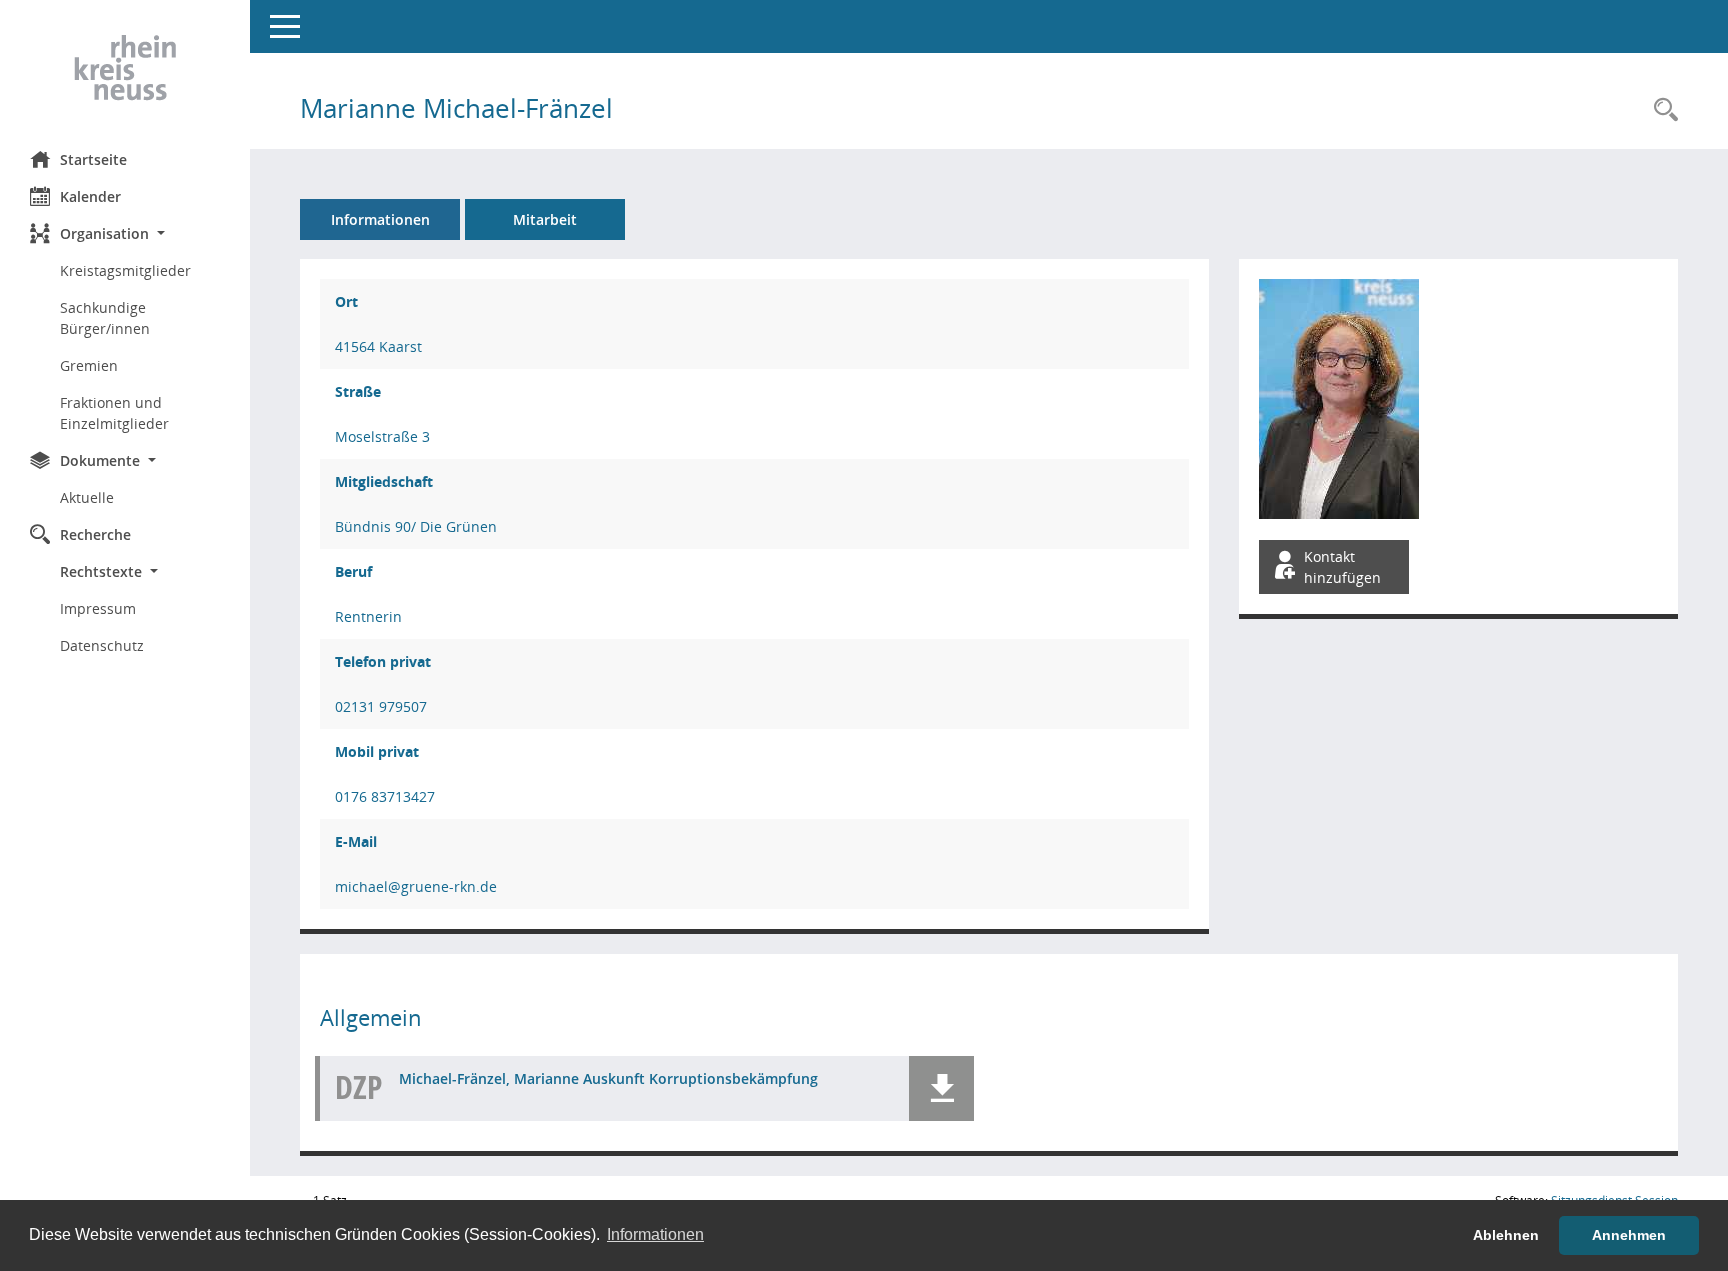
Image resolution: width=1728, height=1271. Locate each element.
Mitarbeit (545, 219)
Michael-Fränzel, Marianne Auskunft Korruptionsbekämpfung (608, 1078)
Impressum (98, 608)
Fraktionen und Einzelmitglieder (114, 413)
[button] (125, 233)
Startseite (93, 159)
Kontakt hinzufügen (1342, 567)
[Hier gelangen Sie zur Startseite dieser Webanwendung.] (125, 68)
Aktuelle (87, 497)
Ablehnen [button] (1506, 1235)
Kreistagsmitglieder (125, 270)
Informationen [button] (655, 1234)
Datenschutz (102, 645)
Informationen (380, 219)
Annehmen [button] (1629, 1235)
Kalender (90, 196)
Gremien (89, 365)
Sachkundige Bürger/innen (105, 318)
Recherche (95, 534)
